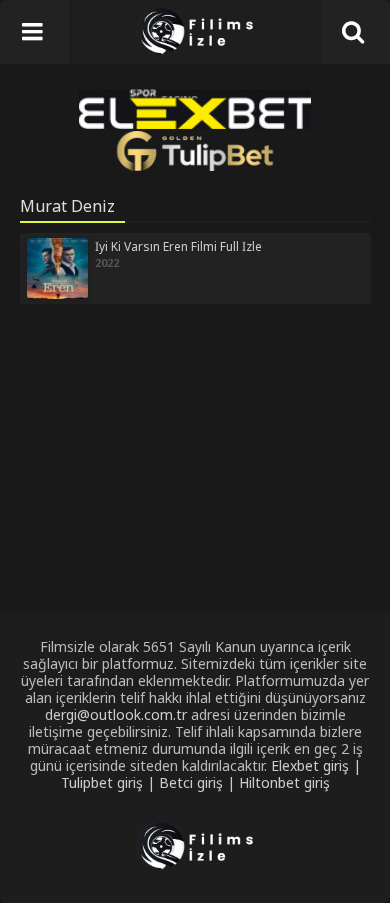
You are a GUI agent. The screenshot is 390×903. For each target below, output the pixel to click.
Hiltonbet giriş (284, 782)
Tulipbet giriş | (110, 782)
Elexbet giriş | (316, 765)
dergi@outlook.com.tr (116, 714)
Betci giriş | (199, 782)
